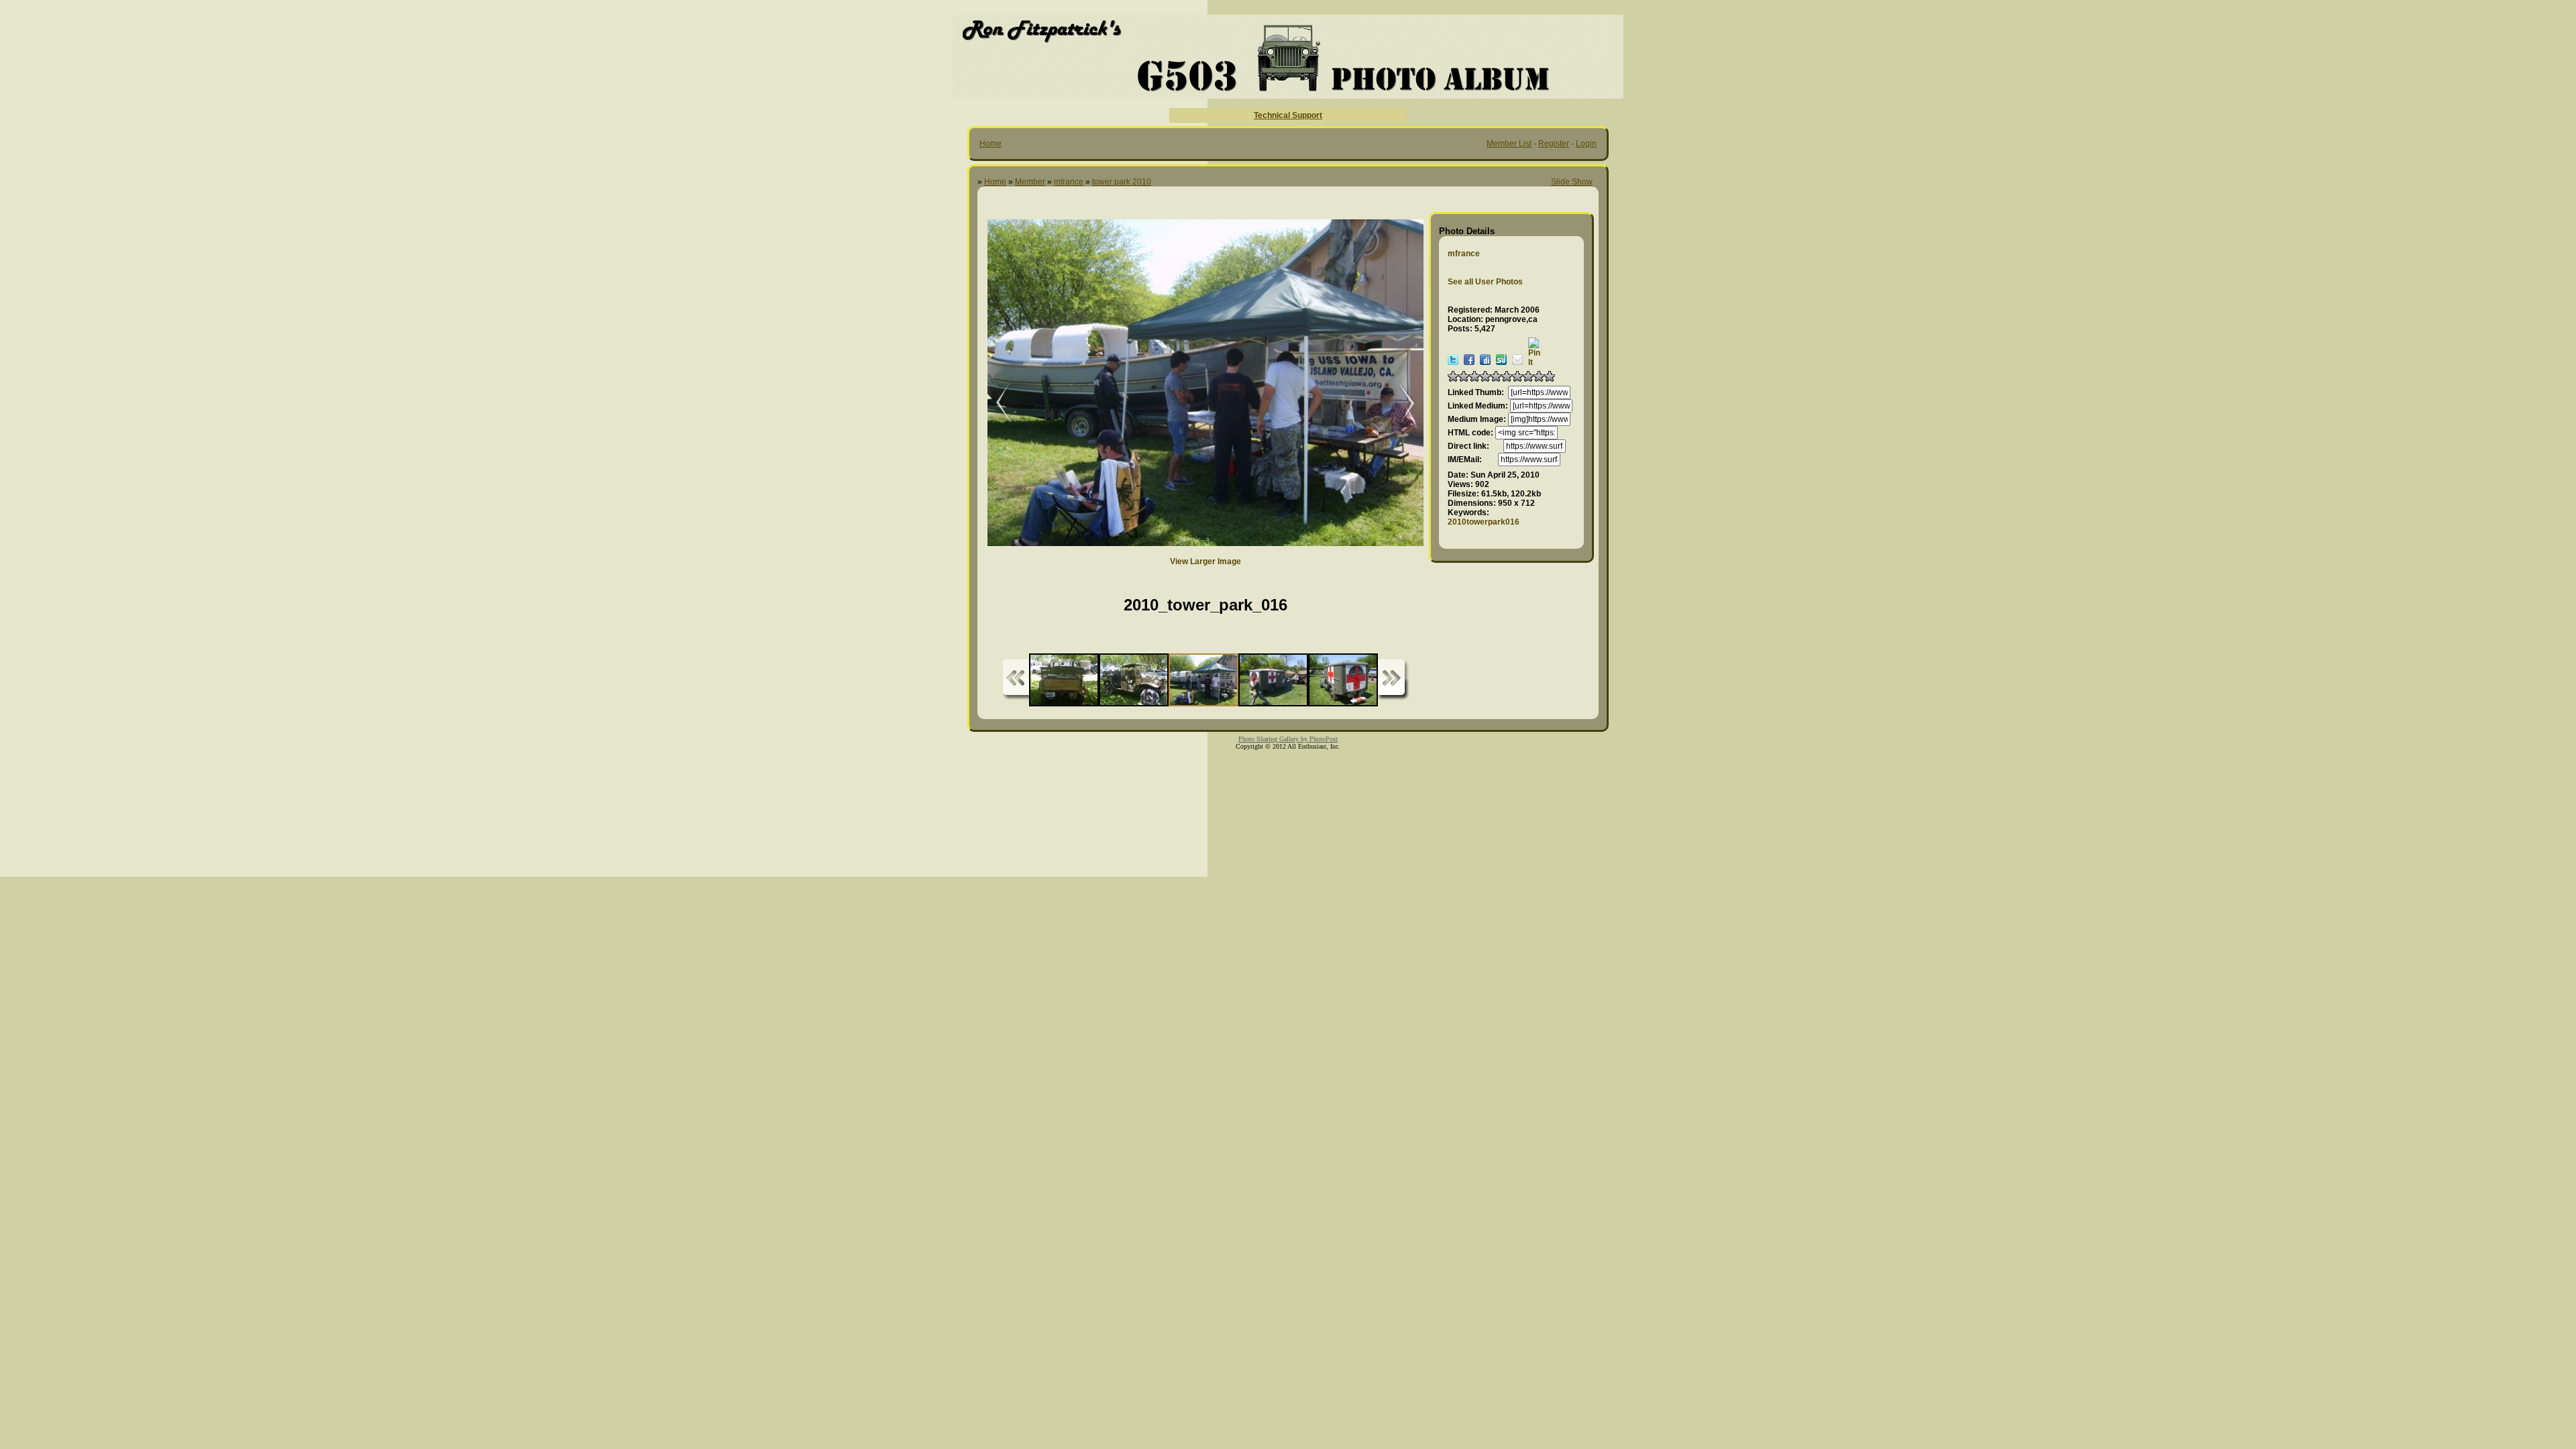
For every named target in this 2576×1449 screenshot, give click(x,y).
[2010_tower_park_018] (994, 404)
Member (1030, 182)
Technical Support (1288, 115)
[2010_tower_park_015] (1400, 404)
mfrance (1069, 182)
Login (1586, 144)
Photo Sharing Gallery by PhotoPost (1288, 739)
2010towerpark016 (1484, 522)
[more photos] (1016, 680)
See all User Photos (1485, 282)
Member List (1509, 144)
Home (990, 144)
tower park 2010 (1122, 182)
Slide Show (1572, 182)
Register (1554, 144)
